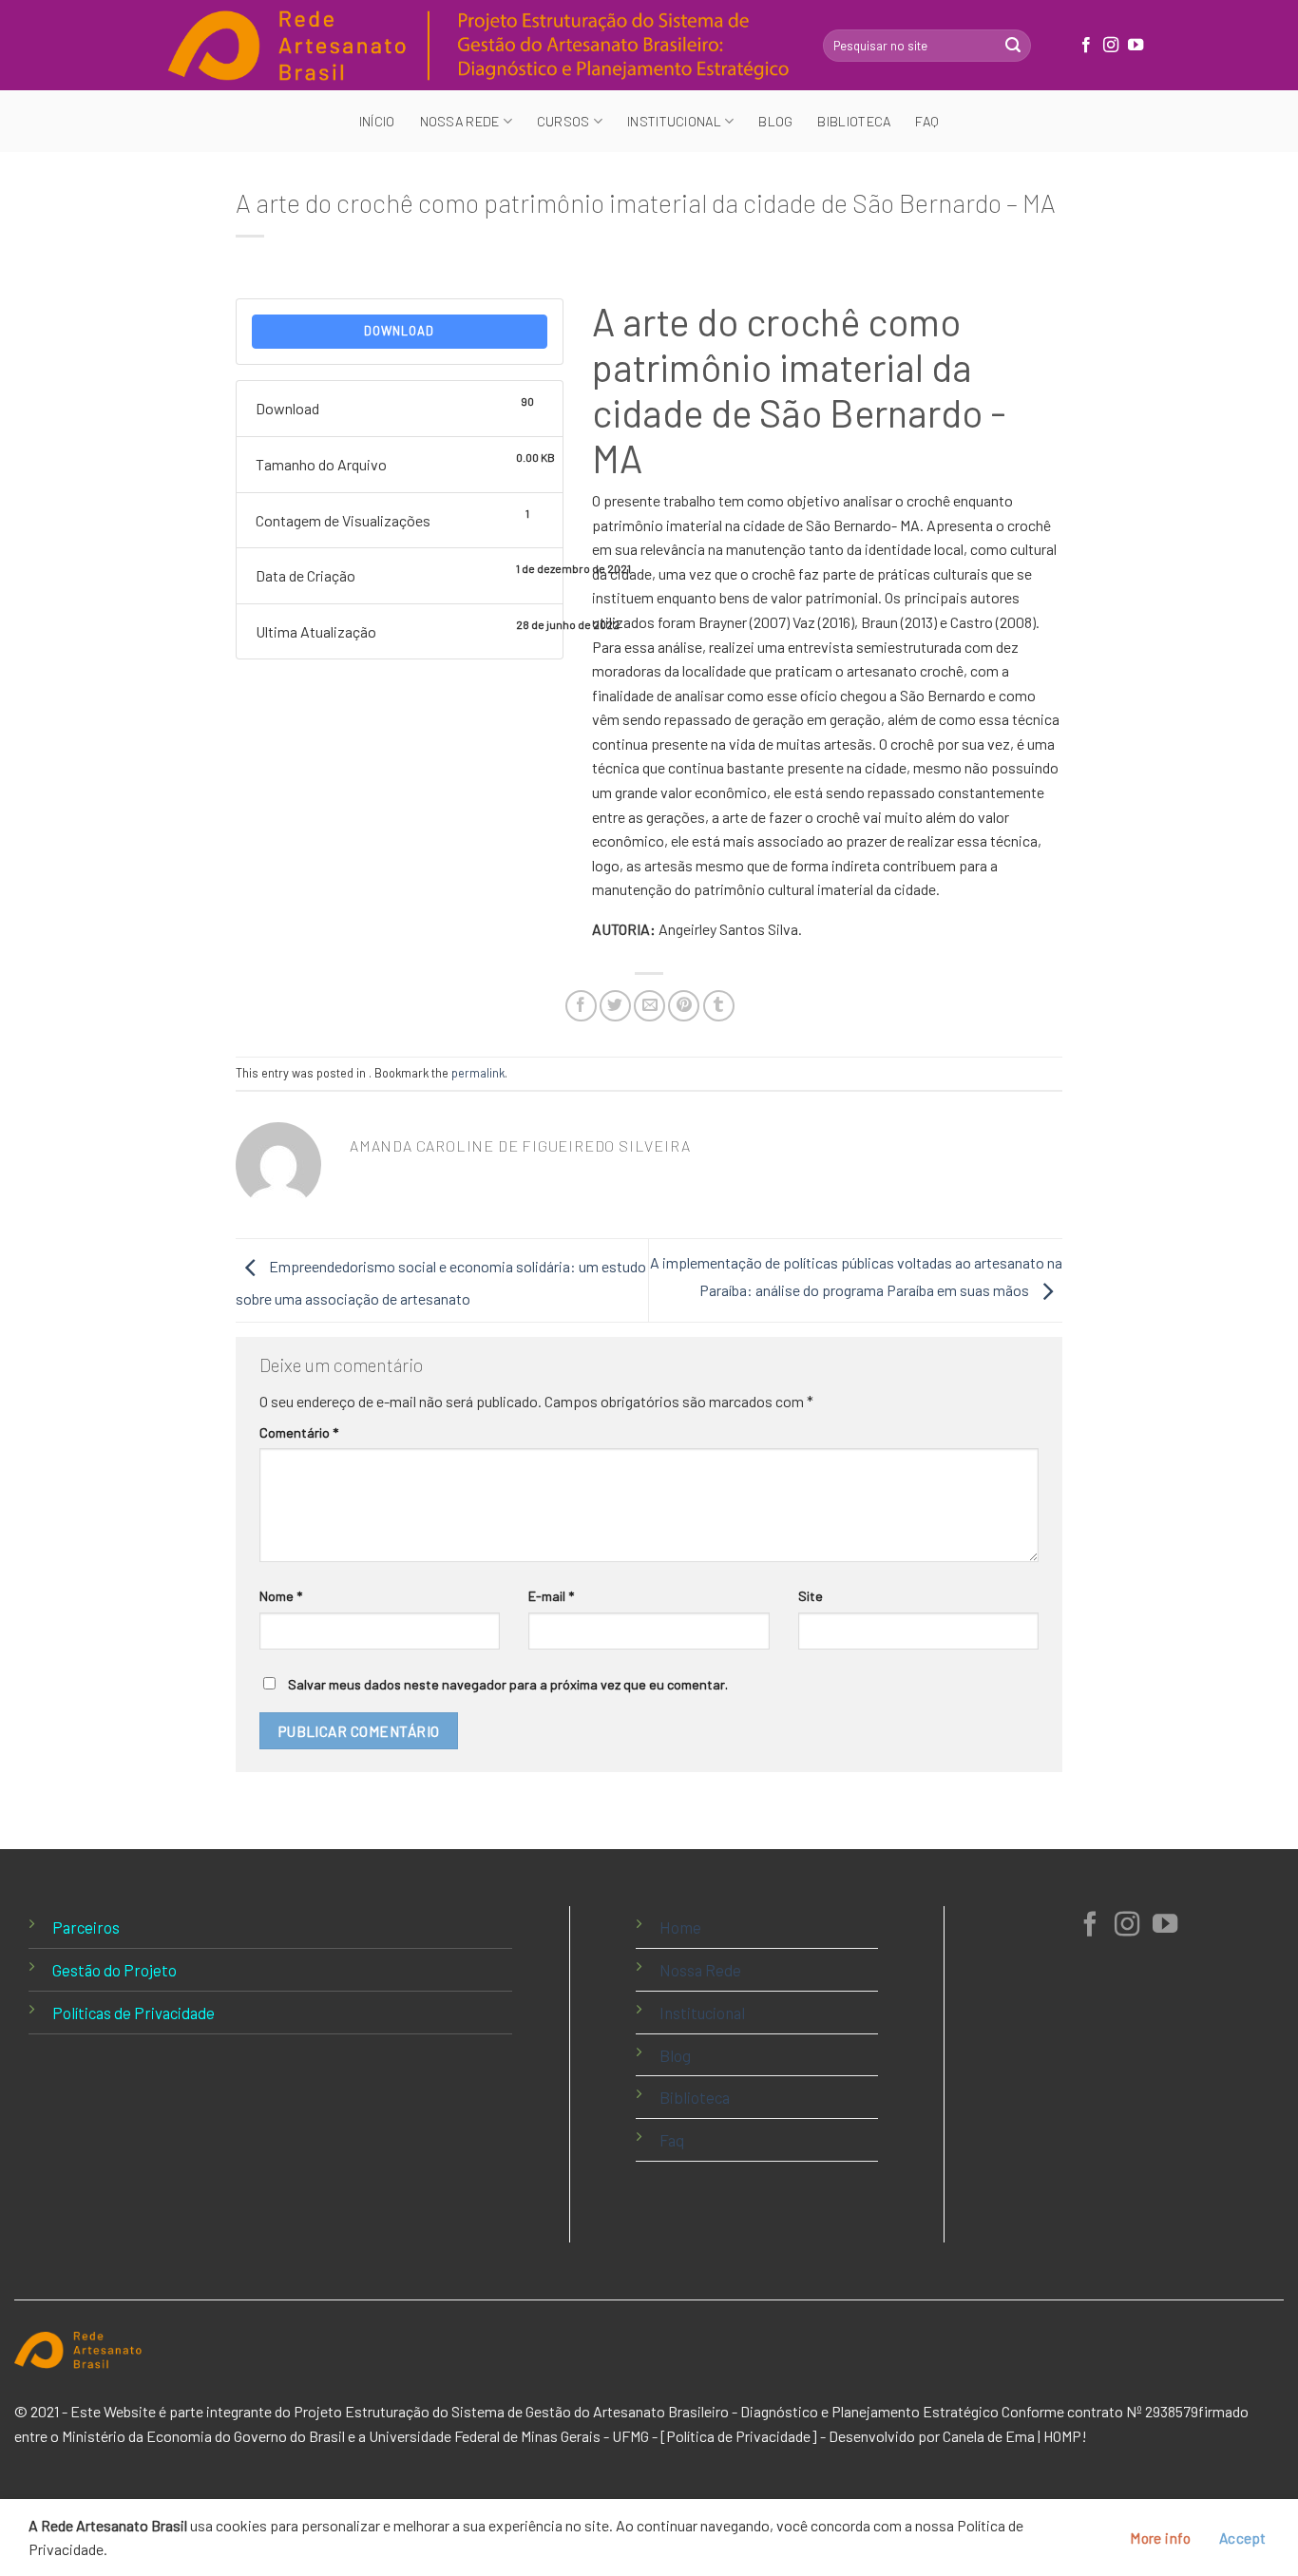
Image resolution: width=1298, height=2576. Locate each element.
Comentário (299, 1432)
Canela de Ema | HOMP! (1015, 2436)
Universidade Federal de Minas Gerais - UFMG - (513, 2436)
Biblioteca (854, 121)
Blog (775, 121)
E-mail (551, 1596)
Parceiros (86, 1927)
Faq (927, 121)
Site (811, 1596)
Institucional (702, 2013)
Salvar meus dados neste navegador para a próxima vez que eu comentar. (508, 1684)
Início (377, 121)
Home (680, 1927)
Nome (281, 1596)
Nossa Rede (700, 1970)
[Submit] (1013, 46)
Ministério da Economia (137, 2436)
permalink (478, 1073)
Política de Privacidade (738, 2436)
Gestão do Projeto (115, 1970)
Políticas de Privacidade (134, 2013)
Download (399, 331)
